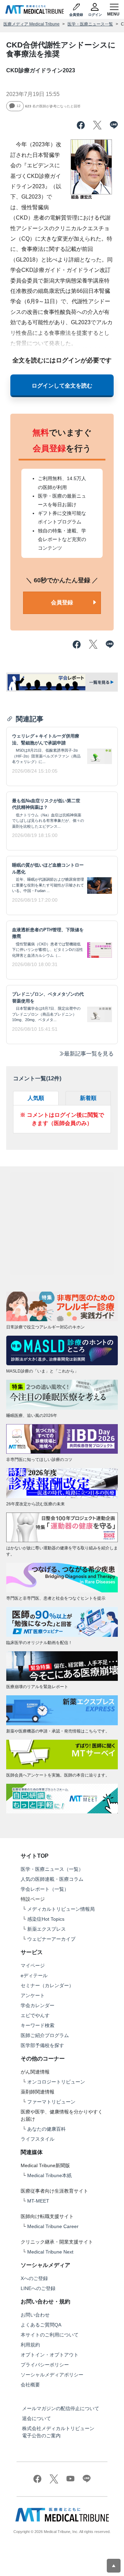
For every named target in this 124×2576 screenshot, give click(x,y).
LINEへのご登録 (38, 2288)
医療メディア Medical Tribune (32, 24)
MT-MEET (38, 2201)
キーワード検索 (38, 2025)
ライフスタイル (38, 2139)
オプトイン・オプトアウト (50, 2355)
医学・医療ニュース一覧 (90, 24)
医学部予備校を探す (42, 2045)
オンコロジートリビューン (56, 2082)
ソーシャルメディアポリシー (52, 2375)
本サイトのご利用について (50, 2335)
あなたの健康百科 (46, 2129)
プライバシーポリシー (45, 2365)
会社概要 (30, 2385)
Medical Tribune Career (53, 2226)
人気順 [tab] (36, 1098)
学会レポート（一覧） (45, 1889)
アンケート (33, 1995)
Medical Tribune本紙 (49, 2175)
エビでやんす (35, 2015)
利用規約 (30, 2345)
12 (19, 106)
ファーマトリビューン (51, 2102)
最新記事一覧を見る (89, 1054)
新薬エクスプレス (46, 1929)
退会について (37, 2418)
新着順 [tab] (88, 1098)
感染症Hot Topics (46, 1919)
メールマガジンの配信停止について (61, 2408)
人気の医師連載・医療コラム (52, 1879)
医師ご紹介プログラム (45, 2035)
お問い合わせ (35, 2315)
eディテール (34, 1975)
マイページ (33, 1965)
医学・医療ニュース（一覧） (52, 1869)
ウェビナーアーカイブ (51, 1939)
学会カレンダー (38, 2005)
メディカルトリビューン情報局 (61, 1909)
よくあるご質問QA (41, 2325)
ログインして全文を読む (62, 386)
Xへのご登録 (34, 2278)
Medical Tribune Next (50, 2252)
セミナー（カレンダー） (47, 1985)
